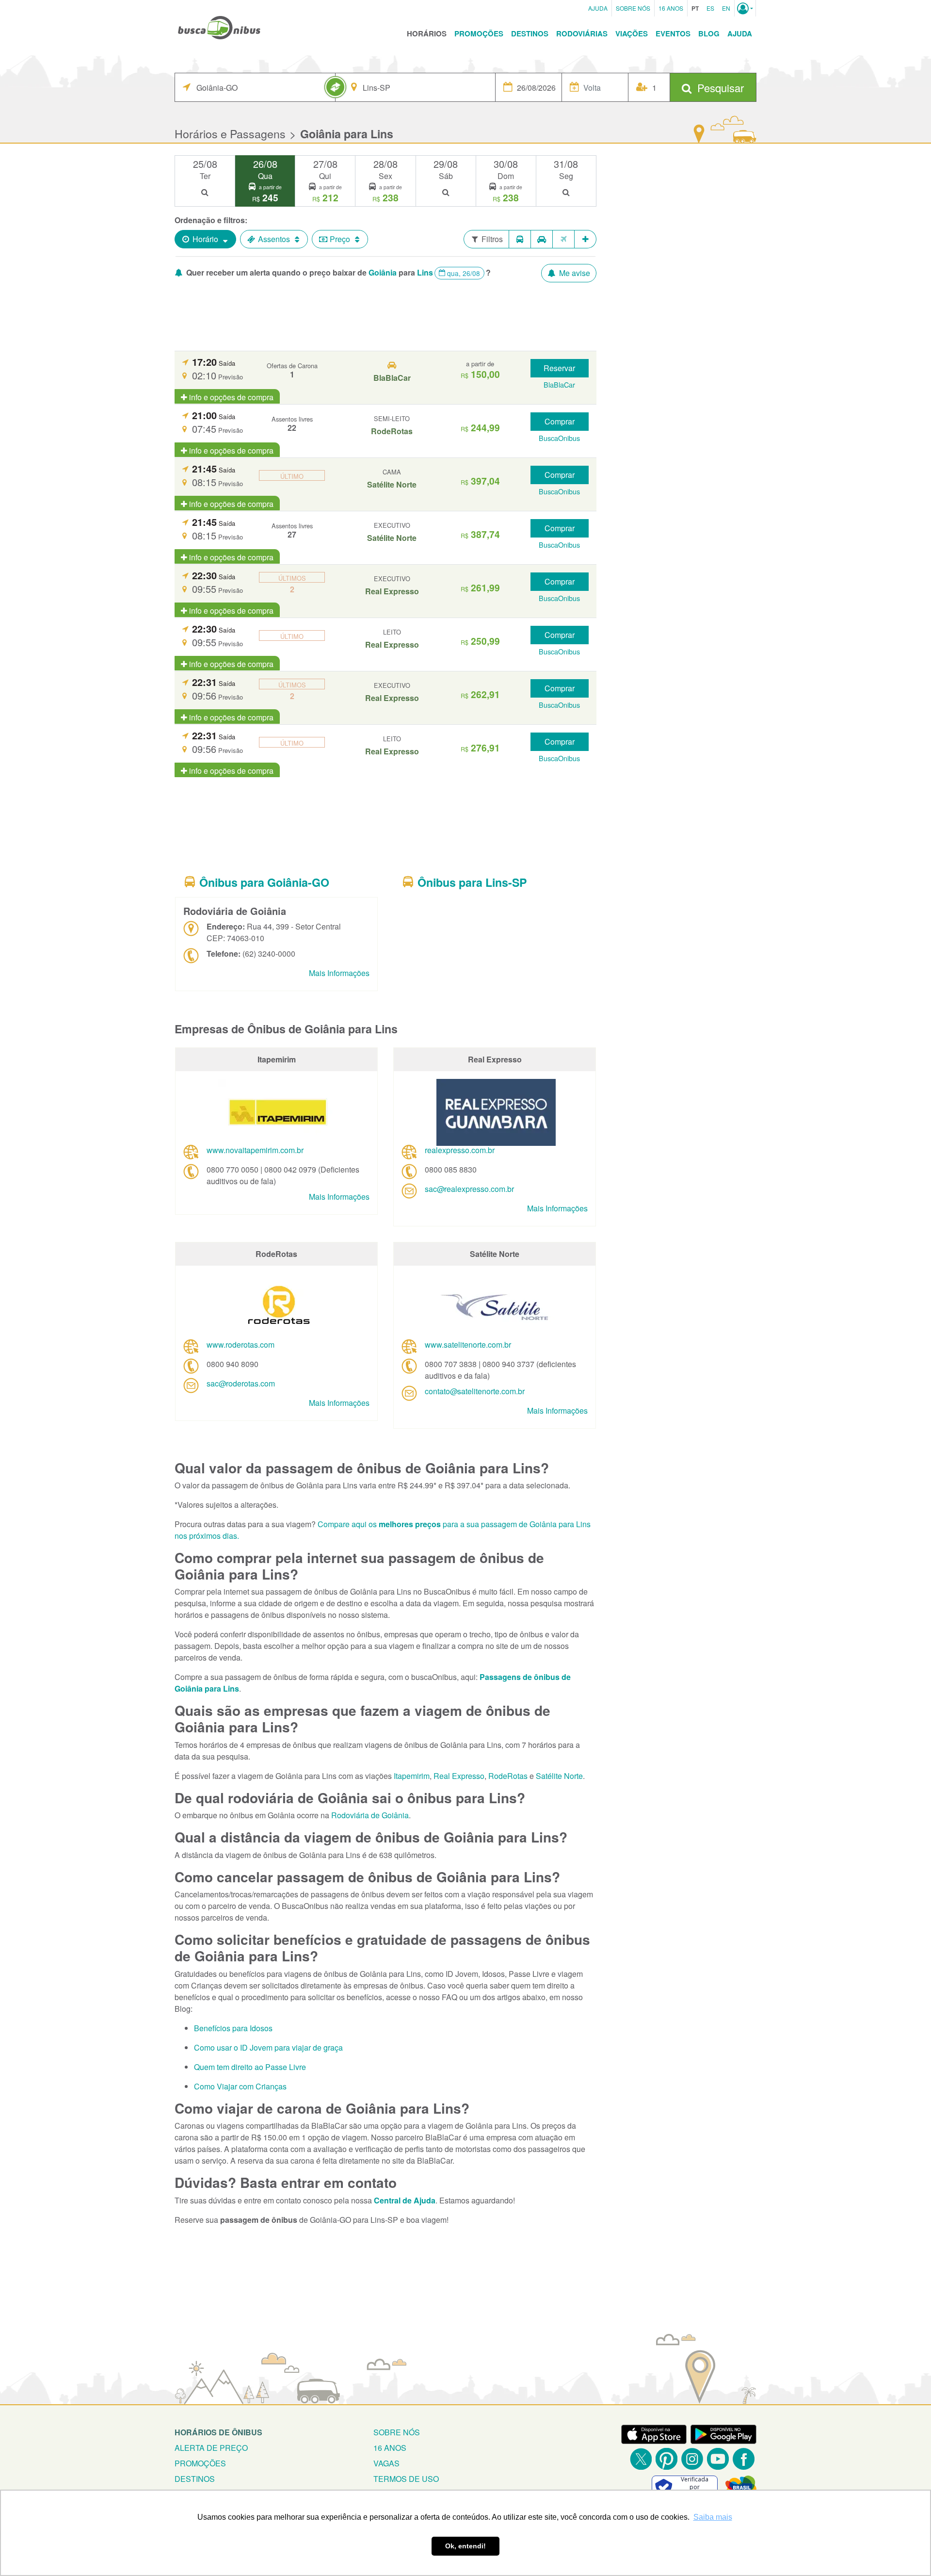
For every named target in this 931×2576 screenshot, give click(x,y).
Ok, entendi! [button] (465, 2546)
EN (726, 8)
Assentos (274, 239)
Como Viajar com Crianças (240, 2086)
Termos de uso (406, 2479)
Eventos (673, 33)
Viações (632, 33)
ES (710, 8)
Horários (427, 33)
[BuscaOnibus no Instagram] (692, 2459)
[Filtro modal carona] (542, 239)
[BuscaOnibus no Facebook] (744, 2459)
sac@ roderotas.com (241, 1383)
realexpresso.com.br (460, 1150)
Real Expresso (459, 1776)
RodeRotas (508, 1776)
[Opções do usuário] (745, 8)
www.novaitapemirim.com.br (255, 1150)
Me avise (574, 273)
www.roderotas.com (241, 1345)
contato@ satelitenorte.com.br (475, 1391)
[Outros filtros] (586, 239)
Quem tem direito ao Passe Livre (250, 2067)
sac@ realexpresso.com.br (469, 1189)
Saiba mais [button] (713, 2517)
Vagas (386, 2463)
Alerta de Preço (211, 2448)
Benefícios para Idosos (233, 2028)
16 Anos (671, 8)
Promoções (479, 33)
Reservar (559, 368)
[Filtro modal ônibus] (520, 239)
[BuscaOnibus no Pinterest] (666, 2459)
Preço (340, 239)
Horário (205, 239)
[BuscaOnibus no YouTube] (718, 2459)
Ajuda (598, 8)
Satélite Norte (559, 1776)
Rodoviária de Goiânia (370, 1815)
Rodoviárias (582, 33)
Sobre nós (397, 2432)
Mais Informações (339, 973)
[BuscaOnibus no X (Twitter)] (641, 2459)
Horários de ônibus (218, 2432)
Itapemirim (412, 1776)
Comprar (560, 421)
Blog (709, 33)
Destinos (530, 33)
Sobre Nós (633, 8)
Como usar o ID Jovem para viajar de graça (268, 2047)
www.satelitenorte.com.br (468, 1345)
